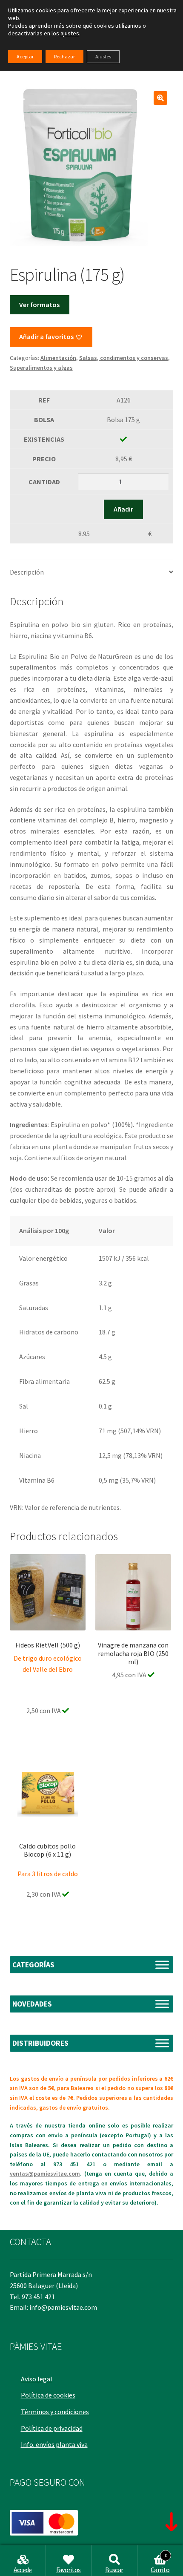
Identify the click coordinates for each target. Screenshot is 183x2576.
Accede (23, 2570)
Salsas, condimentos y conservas (124, 358)
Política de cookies (48, 2395)
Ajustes (103, 56)
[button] (160, 98)
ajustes (70, 33)
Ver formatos (39, 305)
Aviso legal (37, 2379)
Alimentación (58, 358)
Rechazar (64, 56)
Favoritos (69, 2570)
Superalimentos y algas (41, 368)
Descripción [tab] (27, 572)
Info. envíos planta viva (54, 2444)
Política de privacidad (52, 2428)
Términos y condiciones (55, 2412)
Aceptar (25, 56)
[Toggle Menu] (162, 1965)
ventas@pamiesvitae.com (45, 2173)
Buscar (114, 2570)
